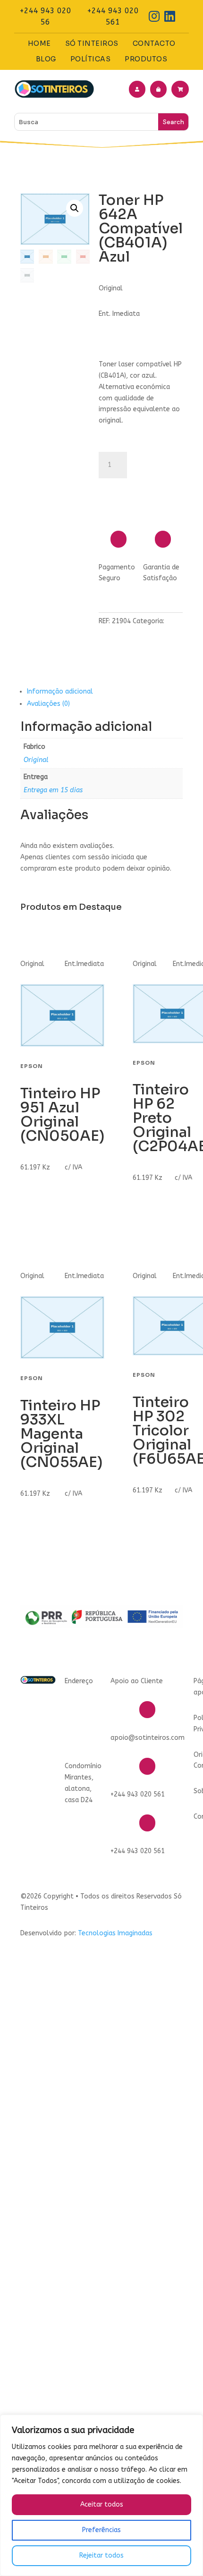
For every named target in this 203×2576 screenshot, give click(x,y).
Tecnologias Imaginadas (115, 1933)
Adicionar (137, 490)
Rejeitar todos (101, 2555)
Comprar (39, 1224)
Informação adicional (60, 691)
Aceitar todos (102, 2504)
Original (36, 760)
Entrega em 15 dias (53, 790)
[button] (75, 208)
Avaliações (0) (48, 704)
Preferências (101, 2530)
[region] (101, 2495)
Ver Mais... (41, 1195)
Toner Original (121, 632)
